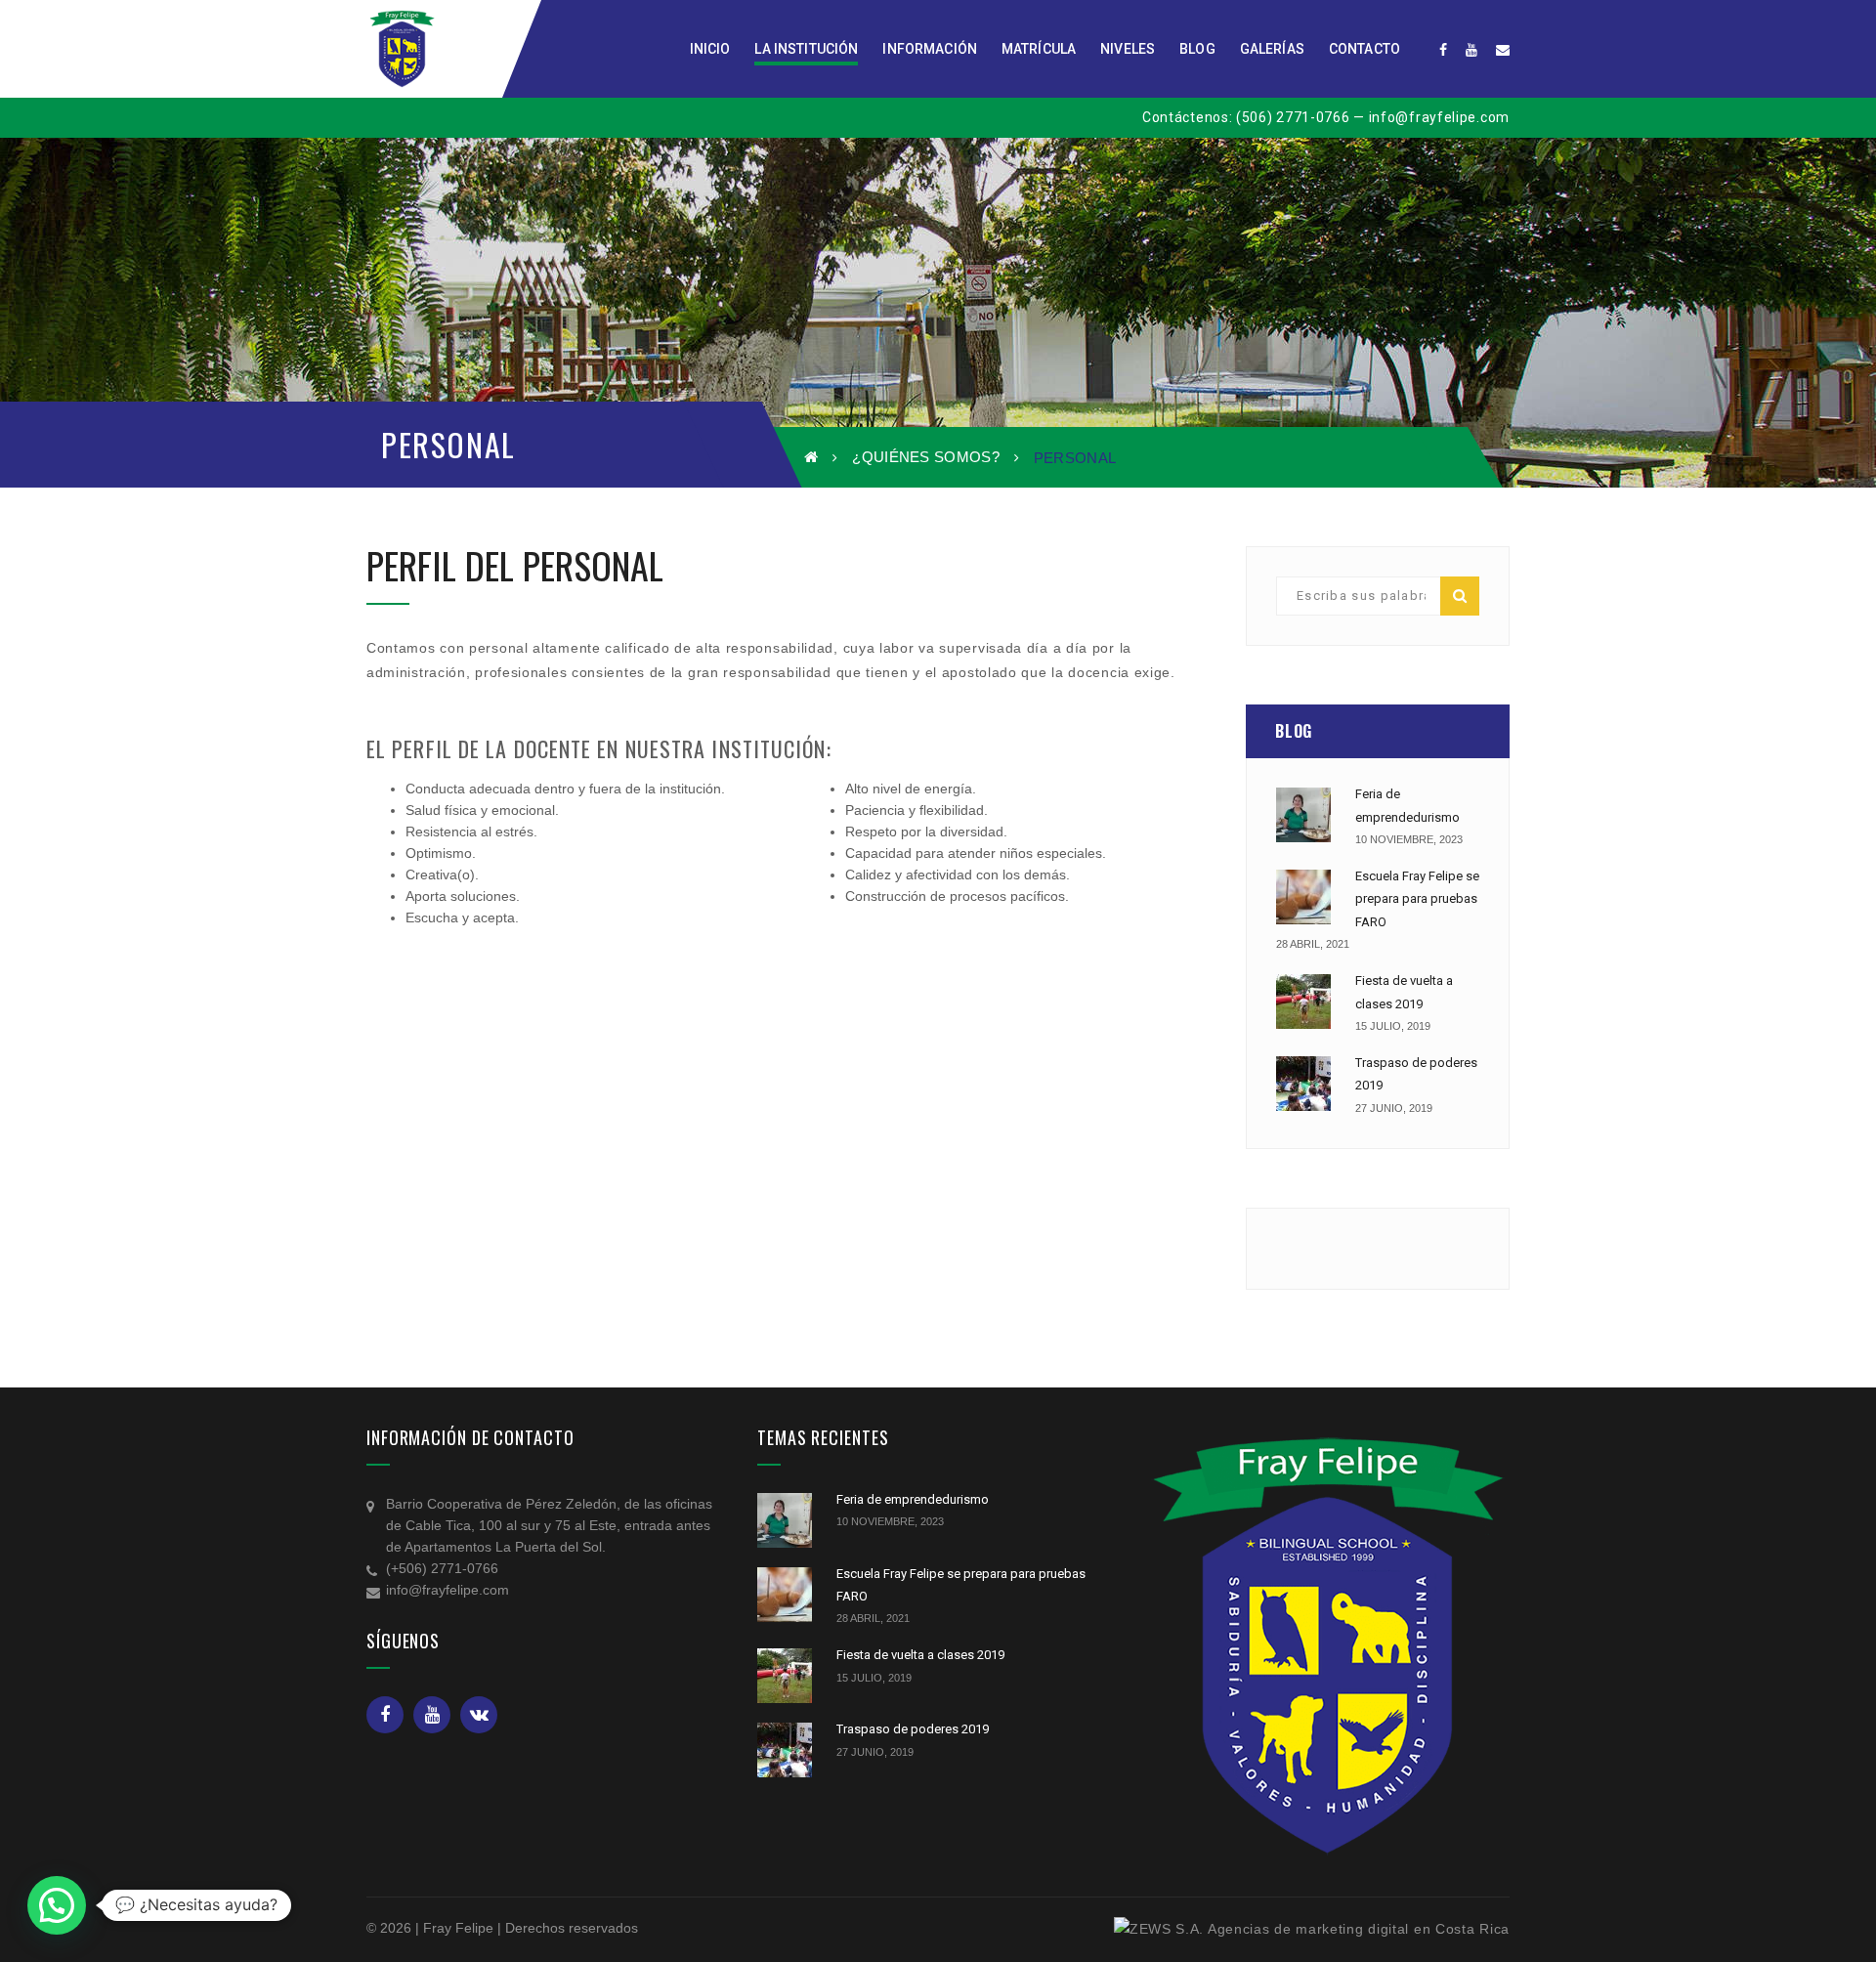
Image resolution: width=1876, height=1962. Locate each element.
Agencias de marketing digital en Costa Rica (1359, 1929)
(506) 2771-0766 (1293, 117)
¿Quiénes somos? (926, 457)
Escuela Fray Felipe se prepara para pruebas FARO (1417, 899)
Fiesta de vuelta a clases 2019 (920, 1655)
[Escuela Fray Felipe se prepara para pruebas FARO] (1303, 897)
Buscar (1460, 596)
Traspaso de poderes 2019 (913, 1729)
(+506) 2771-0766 (442, 1568)
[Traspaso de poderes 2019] (1303, 1084)
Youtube (432, 1715)
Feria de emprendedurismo (913, 1499)
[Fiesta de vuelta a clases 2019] (1303, 1002)
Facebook (385, 1715)
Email (479, 1715)
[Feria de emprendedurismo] (1303, 815)
